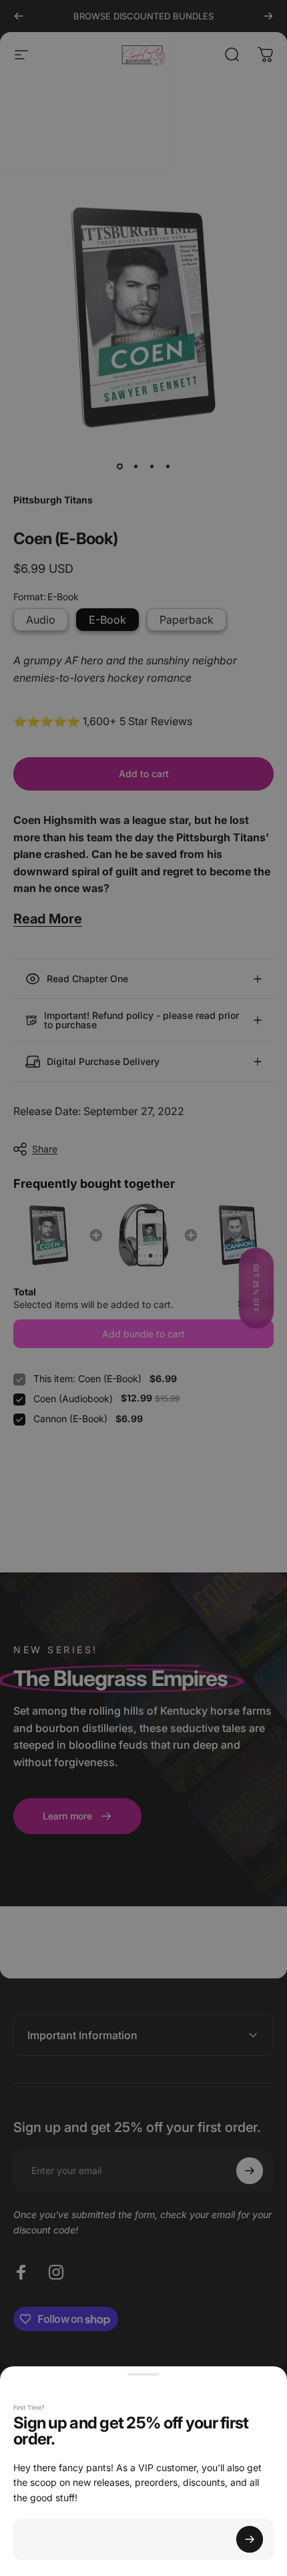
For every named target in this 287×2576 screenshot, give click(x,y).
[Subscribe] (250, 2539)
